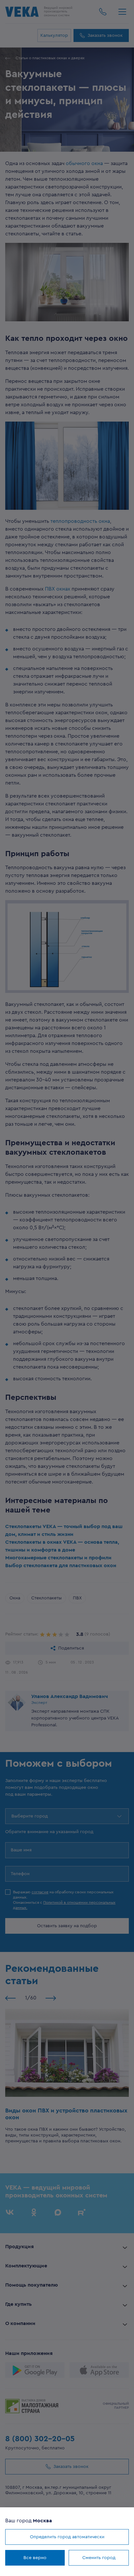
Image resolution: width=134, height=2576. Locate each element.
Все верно (35, 2558)
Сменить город (99, 2558)
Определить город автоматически (67, 2537)
